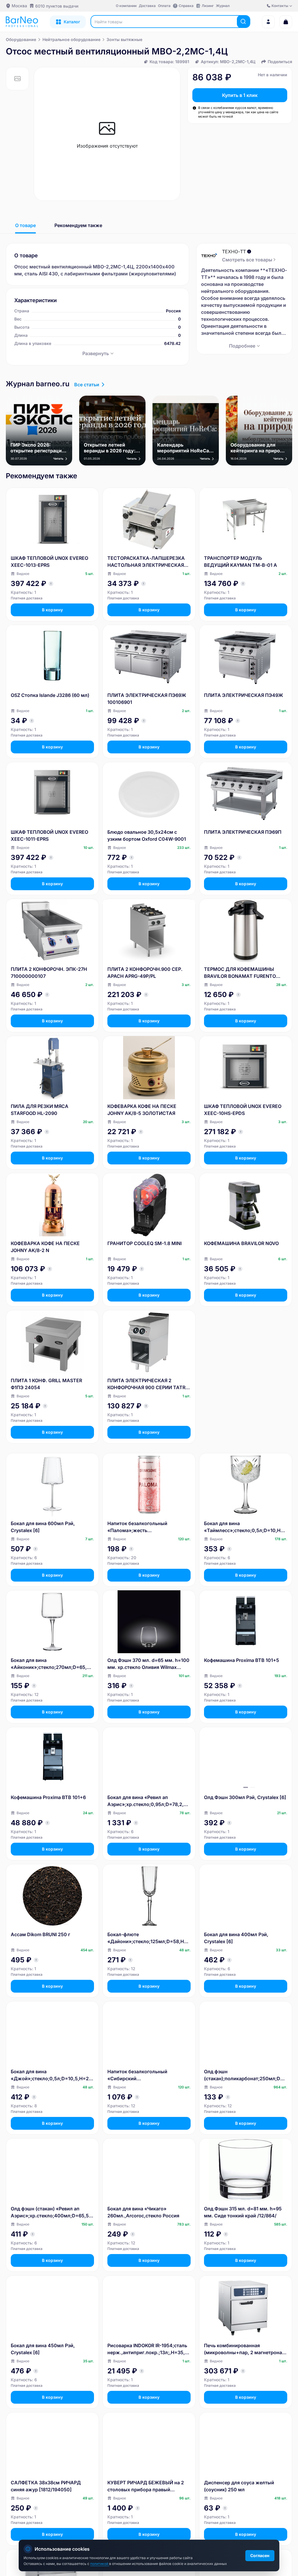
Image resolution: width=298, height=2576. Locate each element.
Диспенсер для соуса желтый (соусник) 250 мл (239, 2486)
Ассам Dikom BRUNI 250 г (40, 1934)
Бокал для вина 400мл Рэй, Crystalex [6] (236, 1938)
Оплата (164, 6)
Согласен (260, 2555)
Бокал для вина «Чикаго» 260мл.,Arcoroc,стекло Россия (143, 2212)
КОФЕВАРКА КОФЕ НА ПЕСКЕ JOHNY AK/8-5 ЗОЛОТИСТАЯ (142, 1110)
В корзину (52, 610)
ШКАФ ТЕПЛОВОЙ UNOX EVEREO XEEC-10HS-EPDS (243, 1110)
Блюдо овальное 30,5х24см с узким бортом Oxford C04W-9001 (147, 835)
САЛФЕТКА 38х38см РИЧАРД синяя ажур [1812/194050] (46, 2486)
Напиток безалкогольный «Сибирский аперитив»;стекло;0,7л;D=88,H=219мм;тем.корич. (148, 2075)
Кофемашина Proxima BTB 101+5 (242, 1660)
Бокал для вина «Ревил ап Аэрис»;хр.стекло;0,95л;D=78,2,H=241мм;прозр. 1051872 (149, 1801)
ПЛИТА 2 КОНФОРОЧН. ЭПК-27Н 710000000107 (49, 973)
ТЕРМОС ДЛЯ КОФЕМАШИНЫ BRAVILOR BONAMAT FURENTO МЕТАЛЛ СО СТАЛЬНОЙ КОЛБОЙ (243, 973)
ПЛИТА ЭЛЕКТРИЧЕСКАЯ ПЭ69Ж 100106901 (147, 699)
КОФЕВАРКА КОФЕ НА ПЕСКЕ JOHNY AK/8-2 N (45, 1247)
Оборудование (21, 39)
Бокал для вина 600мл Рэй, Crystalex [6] (43, 1527)
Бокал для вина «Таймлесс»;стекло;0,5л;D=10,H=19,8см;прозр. (245, 1527)
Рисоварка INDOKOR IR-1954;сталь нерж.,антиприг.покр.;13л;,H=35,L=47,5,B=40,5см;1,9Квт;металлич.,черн (149, 2349)
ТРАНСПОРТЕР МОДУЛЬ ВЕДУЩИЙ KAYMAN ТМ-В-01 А (241, 562)
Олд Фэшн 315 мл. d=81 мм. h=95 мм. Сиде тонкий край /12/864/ (243, 2212)
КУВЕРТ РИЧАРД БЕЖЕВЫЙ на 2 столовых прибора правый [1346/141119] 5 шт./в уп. (146, 2486)
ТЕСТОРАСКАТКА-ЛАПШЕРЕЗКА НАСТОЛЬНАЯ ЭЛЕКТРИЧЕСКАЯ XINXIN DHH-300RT (146, 562)
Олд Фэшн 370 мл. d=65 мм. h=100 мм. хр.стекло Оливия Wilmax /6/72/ (148, 1664)
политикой (100, 2564)
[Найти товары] (243, 22)
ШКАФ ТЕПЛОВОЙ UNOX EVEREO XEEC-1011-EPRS (49, 835)
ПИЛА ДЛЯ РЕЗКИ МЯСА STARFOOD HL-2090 (40, 1110)
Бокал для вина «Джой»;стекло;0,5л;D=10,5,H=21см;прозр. (52, 2075)
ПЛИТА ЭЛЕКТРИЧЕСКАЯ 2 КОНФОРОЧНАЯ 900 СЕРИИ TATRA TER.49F (148, 1384)
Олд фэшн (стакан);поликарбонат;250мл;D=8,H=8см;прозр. (245, 2075)
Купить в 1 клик (240, 95)
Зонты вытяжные (124, 39)
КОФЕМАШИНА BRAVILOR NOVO (241, 1243)
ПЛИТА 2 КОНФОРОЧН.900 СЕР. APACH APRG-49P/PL (145, 973)
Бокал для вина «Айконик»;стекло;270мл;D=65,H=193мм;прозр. (52, 1664)
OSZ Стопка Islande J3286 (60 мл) (50, 695)
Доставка (147, 6)
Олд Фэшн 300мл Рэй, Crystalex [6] (245, 1797)
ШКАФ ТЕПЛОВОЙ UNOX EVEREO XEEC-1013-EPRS (49, 562)
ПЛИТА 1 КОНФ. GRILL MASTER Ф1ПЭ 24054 (46, 1384)
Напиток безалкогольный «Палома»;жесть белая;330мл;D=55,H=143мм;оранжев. (148, 1527)
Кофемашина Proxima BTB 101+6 (48, 1797)
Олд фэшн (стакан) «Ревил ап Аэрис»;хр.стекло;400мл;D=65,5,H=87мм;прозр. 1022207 (52, 2212)
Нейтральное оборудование (71, 39)
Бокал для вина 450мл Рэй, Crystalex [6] (43, 2349)
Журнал (223, 6)
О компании (126, 6)
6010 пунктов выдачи (57, 6)
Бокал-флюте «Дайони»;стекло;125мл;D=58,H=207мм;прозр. (149, 1938)
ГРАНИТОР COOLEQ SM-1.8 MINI (144, 1243)
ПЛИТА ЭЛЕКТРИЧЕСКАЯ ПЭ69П (243, 832)
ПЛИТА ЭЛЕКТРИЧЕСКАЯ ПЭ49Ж (244, 695)
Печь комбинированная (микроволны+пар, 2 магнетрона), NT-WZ (245, 2349)
